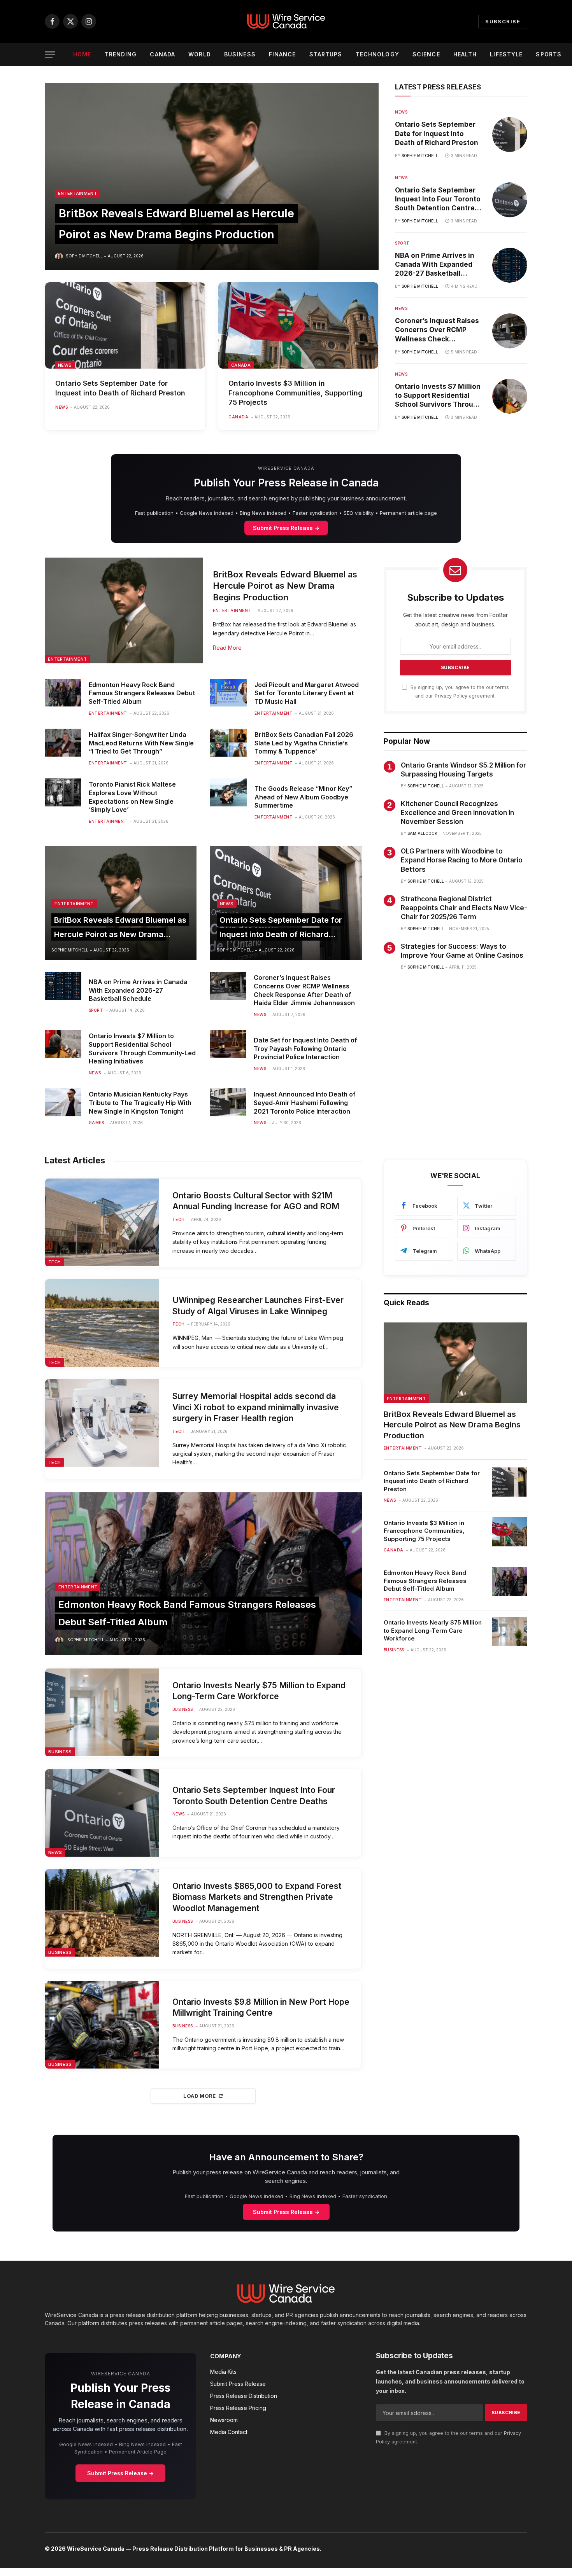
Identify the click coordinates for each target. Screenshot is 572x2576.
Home (82, 54)
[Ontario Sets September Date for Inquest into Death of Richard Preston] (125, 325)
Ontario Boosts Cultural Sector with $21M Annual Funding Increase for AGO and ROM (256, 1201)
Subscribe (503, 21)
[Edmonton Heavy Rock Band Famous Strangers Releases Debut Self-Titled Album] (63, 693)
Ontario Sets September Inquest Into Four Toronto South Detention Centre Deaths (438, 199)
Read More (227, 648)
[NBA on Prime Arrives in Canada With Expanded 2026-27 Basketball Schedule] (510, 265)
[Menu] (50, 55)
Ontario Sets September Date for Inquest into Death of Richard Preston (120, 388)
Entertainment (77, 193)
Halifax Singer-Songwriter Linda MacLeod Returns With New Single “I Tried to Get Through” (141, 743)
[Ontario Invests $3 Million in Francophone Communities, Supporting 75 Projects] (298, 325)
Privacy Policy (451, 696)
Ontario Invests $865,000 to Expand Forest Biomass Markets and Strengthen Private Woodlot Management (257, 1897)
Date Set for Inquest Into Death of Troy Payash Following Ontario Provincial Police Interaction (305, 1049)
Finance (282, 54)
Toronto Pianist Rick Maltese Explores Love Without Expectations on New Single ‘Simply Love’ (132, 797)
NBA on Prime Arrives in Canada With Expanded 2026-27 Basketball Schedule (435, 265)
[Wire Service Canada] (286, 21)
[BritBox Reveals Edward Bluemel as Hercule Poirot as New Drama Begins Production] (212, 177)
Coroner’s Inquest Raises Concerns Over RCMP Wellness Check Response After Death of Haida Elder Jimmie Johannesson (437, 330)
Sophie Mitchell (84, 256)
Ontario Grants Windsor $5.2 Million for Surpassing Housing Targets (463, 770)
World (200, 54)
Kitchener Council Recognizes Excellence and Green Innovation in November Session (457, 813)
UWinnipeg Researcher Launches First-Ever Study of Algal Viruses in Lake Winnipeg (258, 1306)
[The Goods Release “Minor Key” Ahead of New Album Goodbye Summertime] (228, 792)
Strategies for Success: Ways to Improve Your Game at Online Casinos (462, 951)
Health (465, 54)
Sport (402, 243)
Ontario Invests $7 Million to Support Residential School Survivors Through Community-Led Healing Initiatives (438, 396)
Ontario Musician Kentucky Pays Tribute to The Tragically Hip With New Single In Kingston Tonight (140, 1103)
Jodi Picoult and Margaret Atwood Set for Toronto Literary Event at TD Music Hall (307, 693)
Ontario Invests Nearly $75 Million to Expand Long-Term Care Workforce (259, 1691)
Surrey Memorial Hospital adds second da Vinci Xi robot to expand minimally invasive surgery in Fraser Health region (256, 1407)
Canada (162, 54)
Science (426, 54)
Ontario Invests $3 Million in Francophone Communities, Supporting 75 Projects (296, 393)
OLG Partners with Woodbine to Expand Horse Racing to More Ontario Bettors (462, 860)
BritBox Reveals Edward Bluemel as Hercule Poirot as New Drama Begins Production (285, 586)
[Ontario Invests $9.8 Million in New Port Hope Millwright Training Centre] (102, 2025)
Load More (200, 2096)
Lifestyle (506, 54)
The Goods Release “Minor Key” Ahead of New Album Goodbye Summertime (303, 797)
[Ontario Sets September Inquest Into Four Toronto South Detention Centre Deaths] (510, 200)
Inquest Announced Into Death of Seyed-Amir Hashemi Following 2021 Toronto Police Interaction (305, 1103)
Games (97, 1123)
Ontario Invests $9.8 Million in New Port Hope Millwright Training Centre (261, 2008)
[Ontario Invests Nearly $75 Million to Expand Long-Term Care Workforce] (102, 1712)
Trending (120, 54)
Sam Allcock (422, 833)
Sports (549, 54)
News (65, 365)
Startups (326, 54)
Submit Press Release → (286, 528)
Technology (377, 54)
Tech (54, 1262)
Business (240, 54)
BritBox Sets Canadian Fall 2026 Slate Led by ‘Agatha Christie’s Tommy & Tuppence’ (304, 743)
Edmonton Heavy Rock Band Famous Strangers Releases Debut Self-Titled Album (142, 693)
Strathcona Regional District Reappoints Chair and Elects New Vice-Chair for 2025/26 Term (464, 908)
